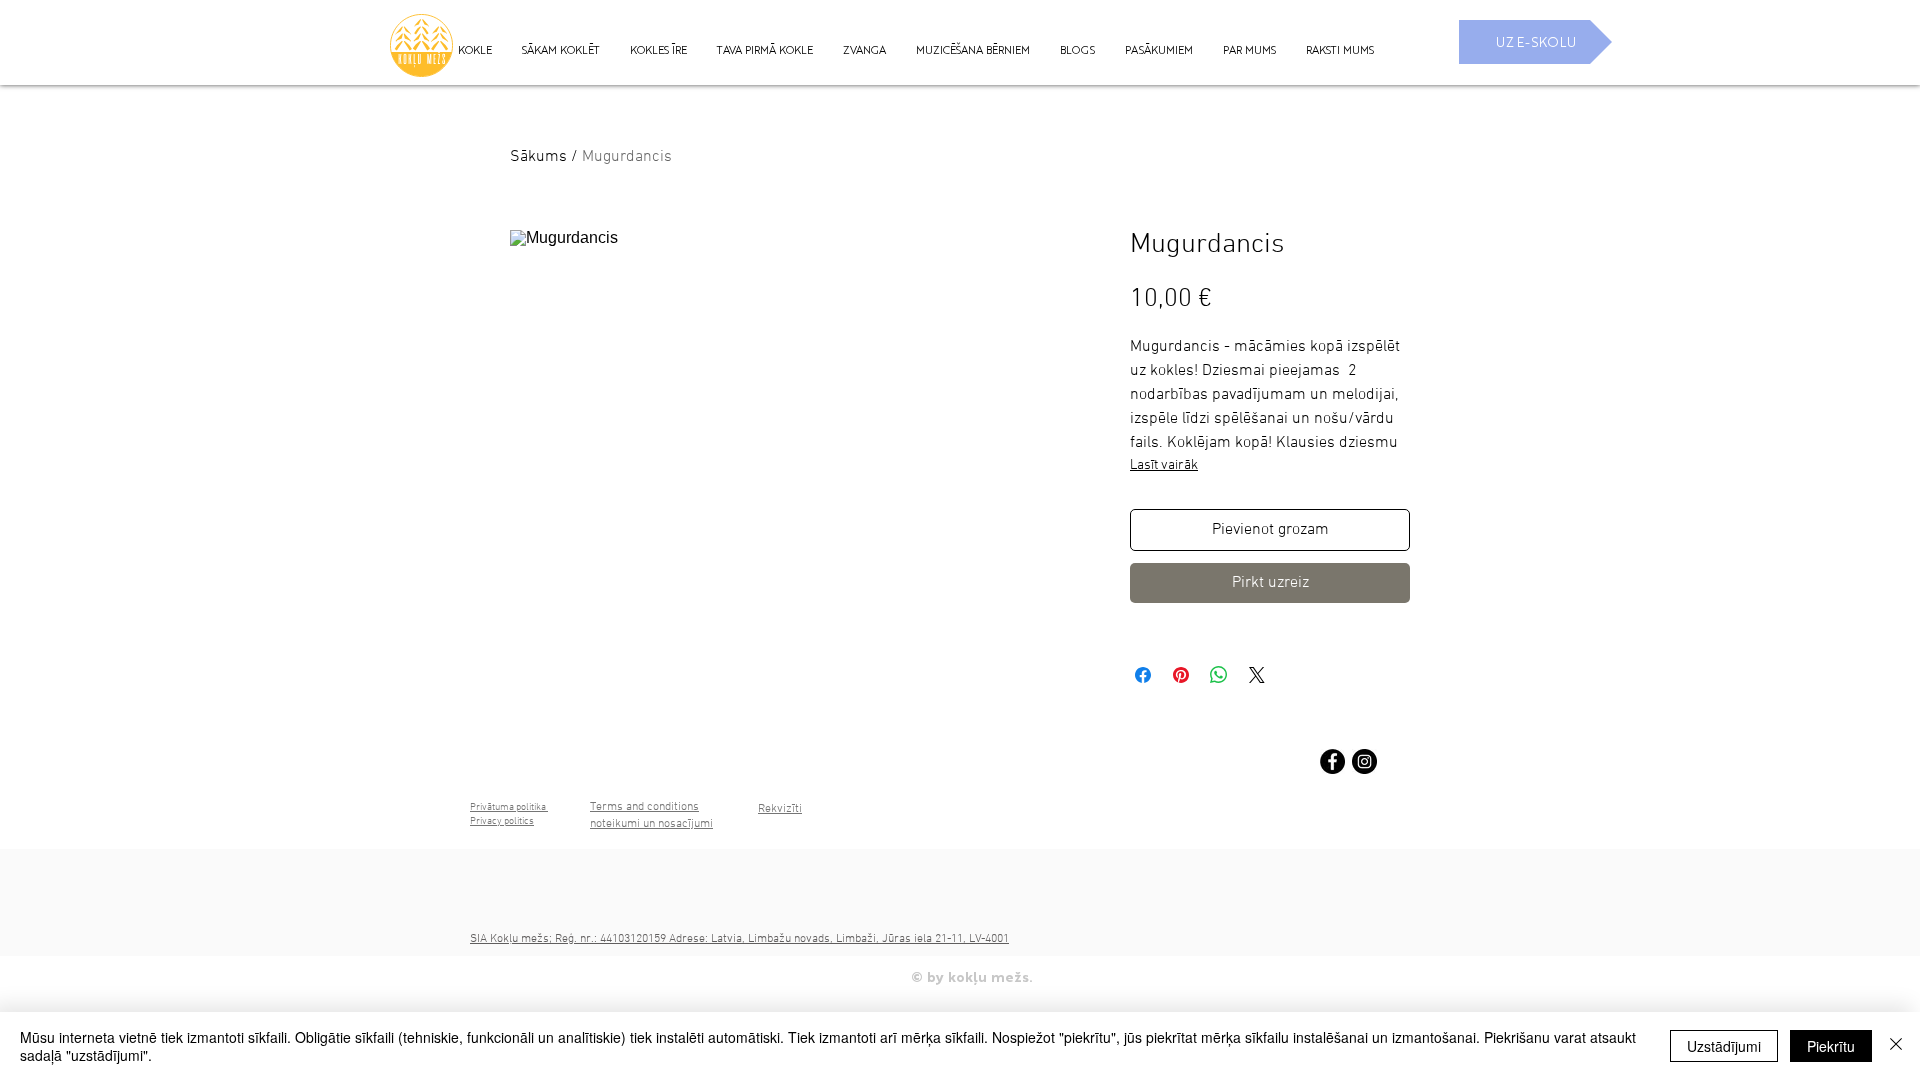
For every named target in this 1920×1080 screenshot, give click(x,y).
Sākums (538, 157)
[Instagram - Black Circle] (1364, 761)
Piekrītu (1831, 1046)
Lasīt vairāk (1164, 465)
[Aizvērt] (1896, 1046)
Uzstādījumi (1724, 1046)
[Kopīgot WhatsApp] (1219, 675)
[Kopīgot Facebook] (1143, 675)
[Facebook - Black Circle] (1332, 761)
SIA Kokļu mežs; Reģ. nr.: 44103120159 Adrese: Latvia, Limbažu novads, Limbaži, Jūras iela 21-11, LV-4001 (739, 939)
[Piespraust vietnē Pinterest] (1181, 675)
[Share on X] (1257, 675)
